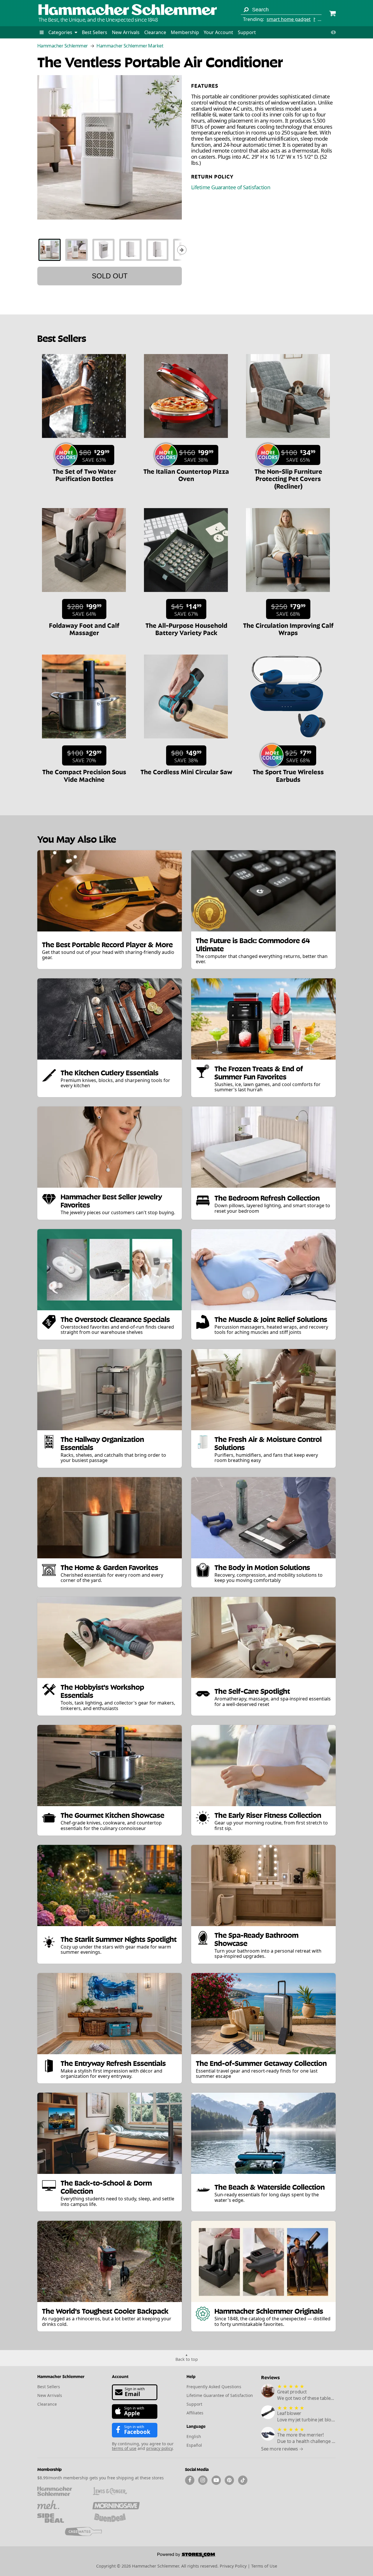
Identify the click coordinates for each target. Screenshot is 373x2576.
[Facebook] (190, 2480)
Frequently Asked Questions (214, 2387)
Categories (61, 32)
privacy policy (159, 2448)
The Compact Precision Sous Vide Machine (84, 775)
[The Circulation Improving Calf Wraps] (288, 595)
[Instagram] (203, 2480)
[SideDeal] (61, 2518)
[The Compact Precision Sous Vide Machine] (84, 741)
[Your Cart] (332, 14)
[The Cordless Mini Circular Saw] (186, 741)
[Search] (246, 10)
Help (191, 2376)
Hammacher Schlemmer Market (130, 46)
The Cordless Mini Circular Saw (186, 771)
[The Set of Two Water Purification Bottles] (84, 441)
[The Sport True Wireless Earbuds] (288, 741)
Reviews (270, 2377)
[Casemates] (88, 2531)
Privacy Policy (233, 2566)
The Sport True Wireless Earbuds (288, 775)
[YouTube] (216, 2480)
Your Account (218, 32)
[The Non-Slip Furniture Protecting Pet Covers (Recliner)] (288, 441)
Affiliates (195, 2413)
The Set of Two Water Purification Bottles (84, 474)
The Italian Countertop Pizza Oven (186, 474)
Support (247, 32)
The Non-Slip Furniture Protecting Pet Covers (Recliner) (288, 478)
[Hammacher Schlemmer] (128, 10)
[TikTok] (243, 2480)
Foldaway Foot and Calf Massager (84, 628)
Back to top (187, 2359)
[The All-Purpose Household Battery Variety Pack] (186, 595)
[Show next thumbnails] (182, 250)
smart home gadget (289, 19)
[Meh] (61, 2505)
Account (120, 2376)
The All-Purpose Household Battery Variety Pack (186, 628)
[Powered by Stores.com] (186, 2556)
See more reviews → (282, 2449)
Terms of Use (264, 2566)
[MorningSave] (116, 2505)
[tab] (50, 250)
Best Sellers (95, 32)
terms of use (124, 2448)
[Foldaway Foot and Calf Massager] (84, 595)
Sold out (110, 276)
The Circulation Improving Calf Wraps (288, 628)
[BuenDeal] (116, 2518)
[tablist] (110, 250)
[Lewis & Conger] (116, 2491)
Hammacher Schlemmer (63, 46)
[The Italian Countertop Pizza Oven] (186, 441)
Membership (185, 32)
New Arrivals (126, 32)
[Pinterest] (229, 2480)
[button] (42, 32)
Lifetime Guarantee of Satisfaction (231, 187)
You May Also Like (77, 838)
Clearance (155, 32)
